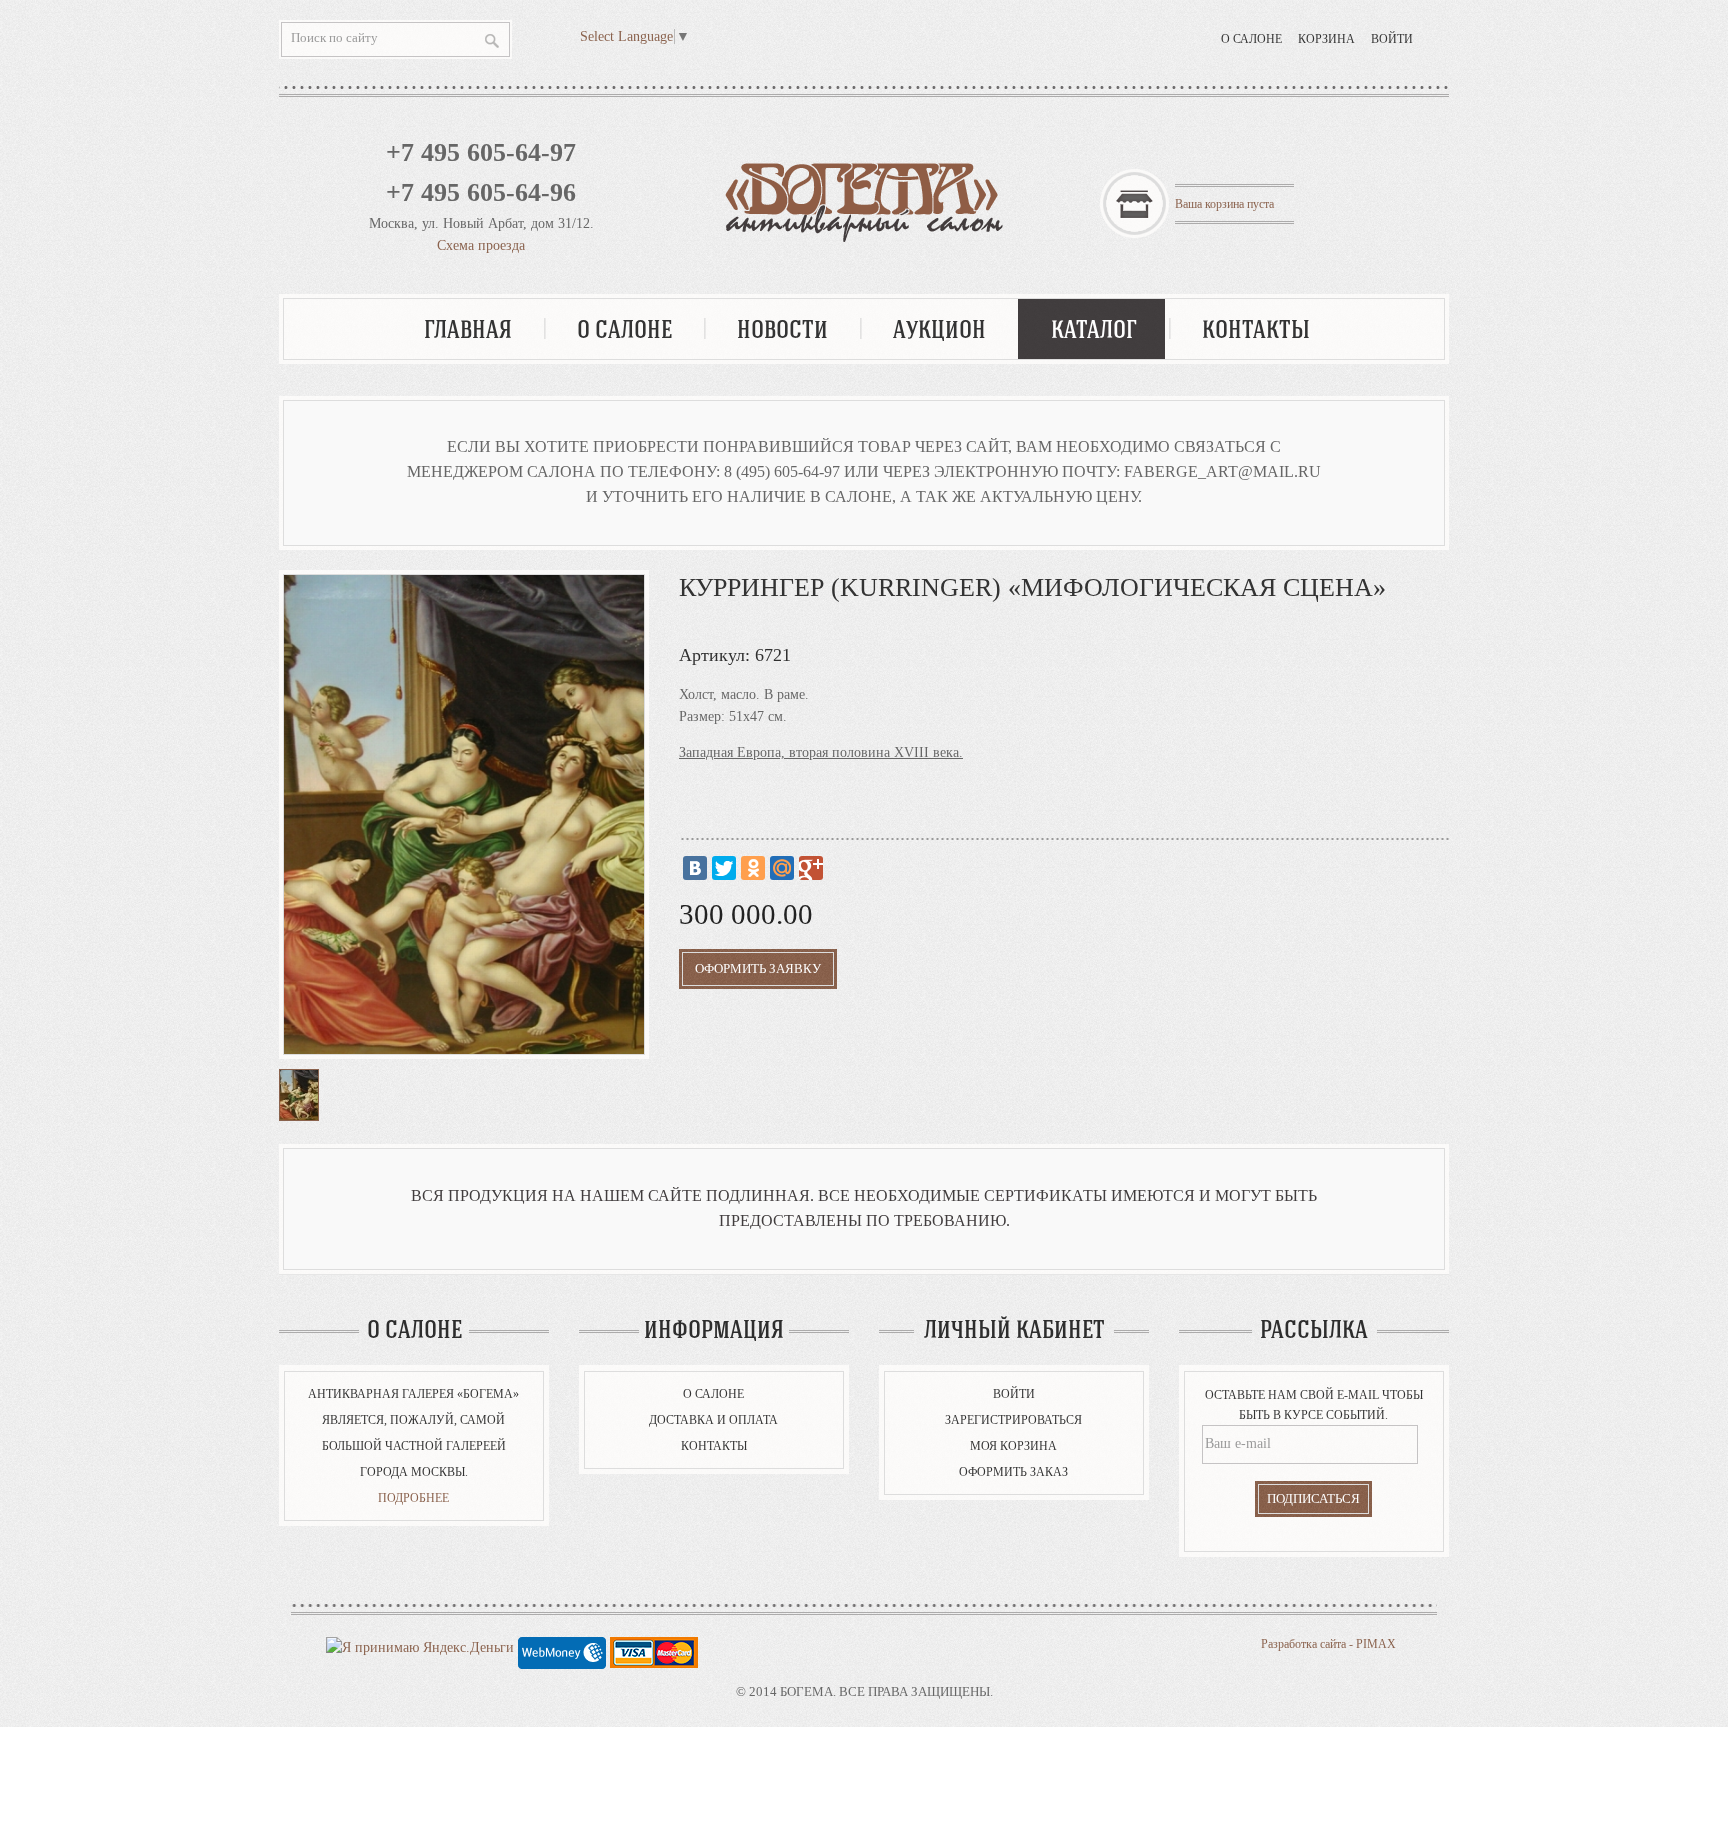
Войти (1392, 39)
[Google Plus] (811, 868)
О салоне (1251, 39)
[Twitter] (724, 868)
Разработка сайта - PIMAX (1328, 1644)
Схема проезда (481, 245)
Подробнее (413, 1498)
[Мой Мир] (782, 868)
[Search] (492, 40)
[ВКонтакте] (695, 868)
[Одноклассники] (753, 868)
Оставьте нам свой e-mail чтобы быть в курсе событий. (1314, 1405)
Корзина (1326, 39)
